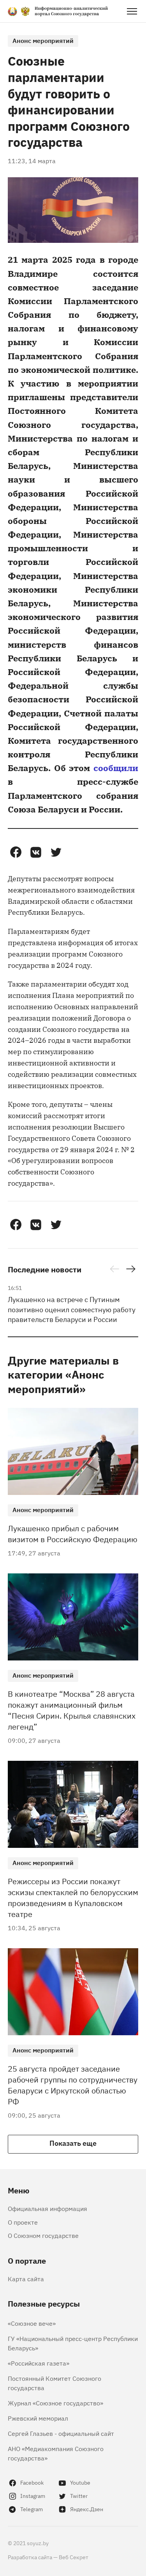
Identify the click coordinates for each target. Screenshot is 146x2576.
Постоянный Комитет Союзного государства (55, 2383)
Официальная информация (47, 2208)
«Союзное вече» (32, 2323)
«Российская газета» (39, 2363)
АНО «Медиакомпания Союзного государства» (56, 2453)
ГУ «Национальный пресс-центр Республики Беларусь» (73, 2343)
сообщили (116, 767)
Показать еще (73, 2143)
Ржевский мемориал (38, 2418)
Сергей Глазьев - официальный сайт (61, 2433)
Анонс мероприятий (43, 40)
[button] (16, 852)
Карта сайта (26, 2278)
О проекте (23, 2222)
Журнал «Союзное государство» (55, 2403)
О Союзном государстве (43, 2235)
